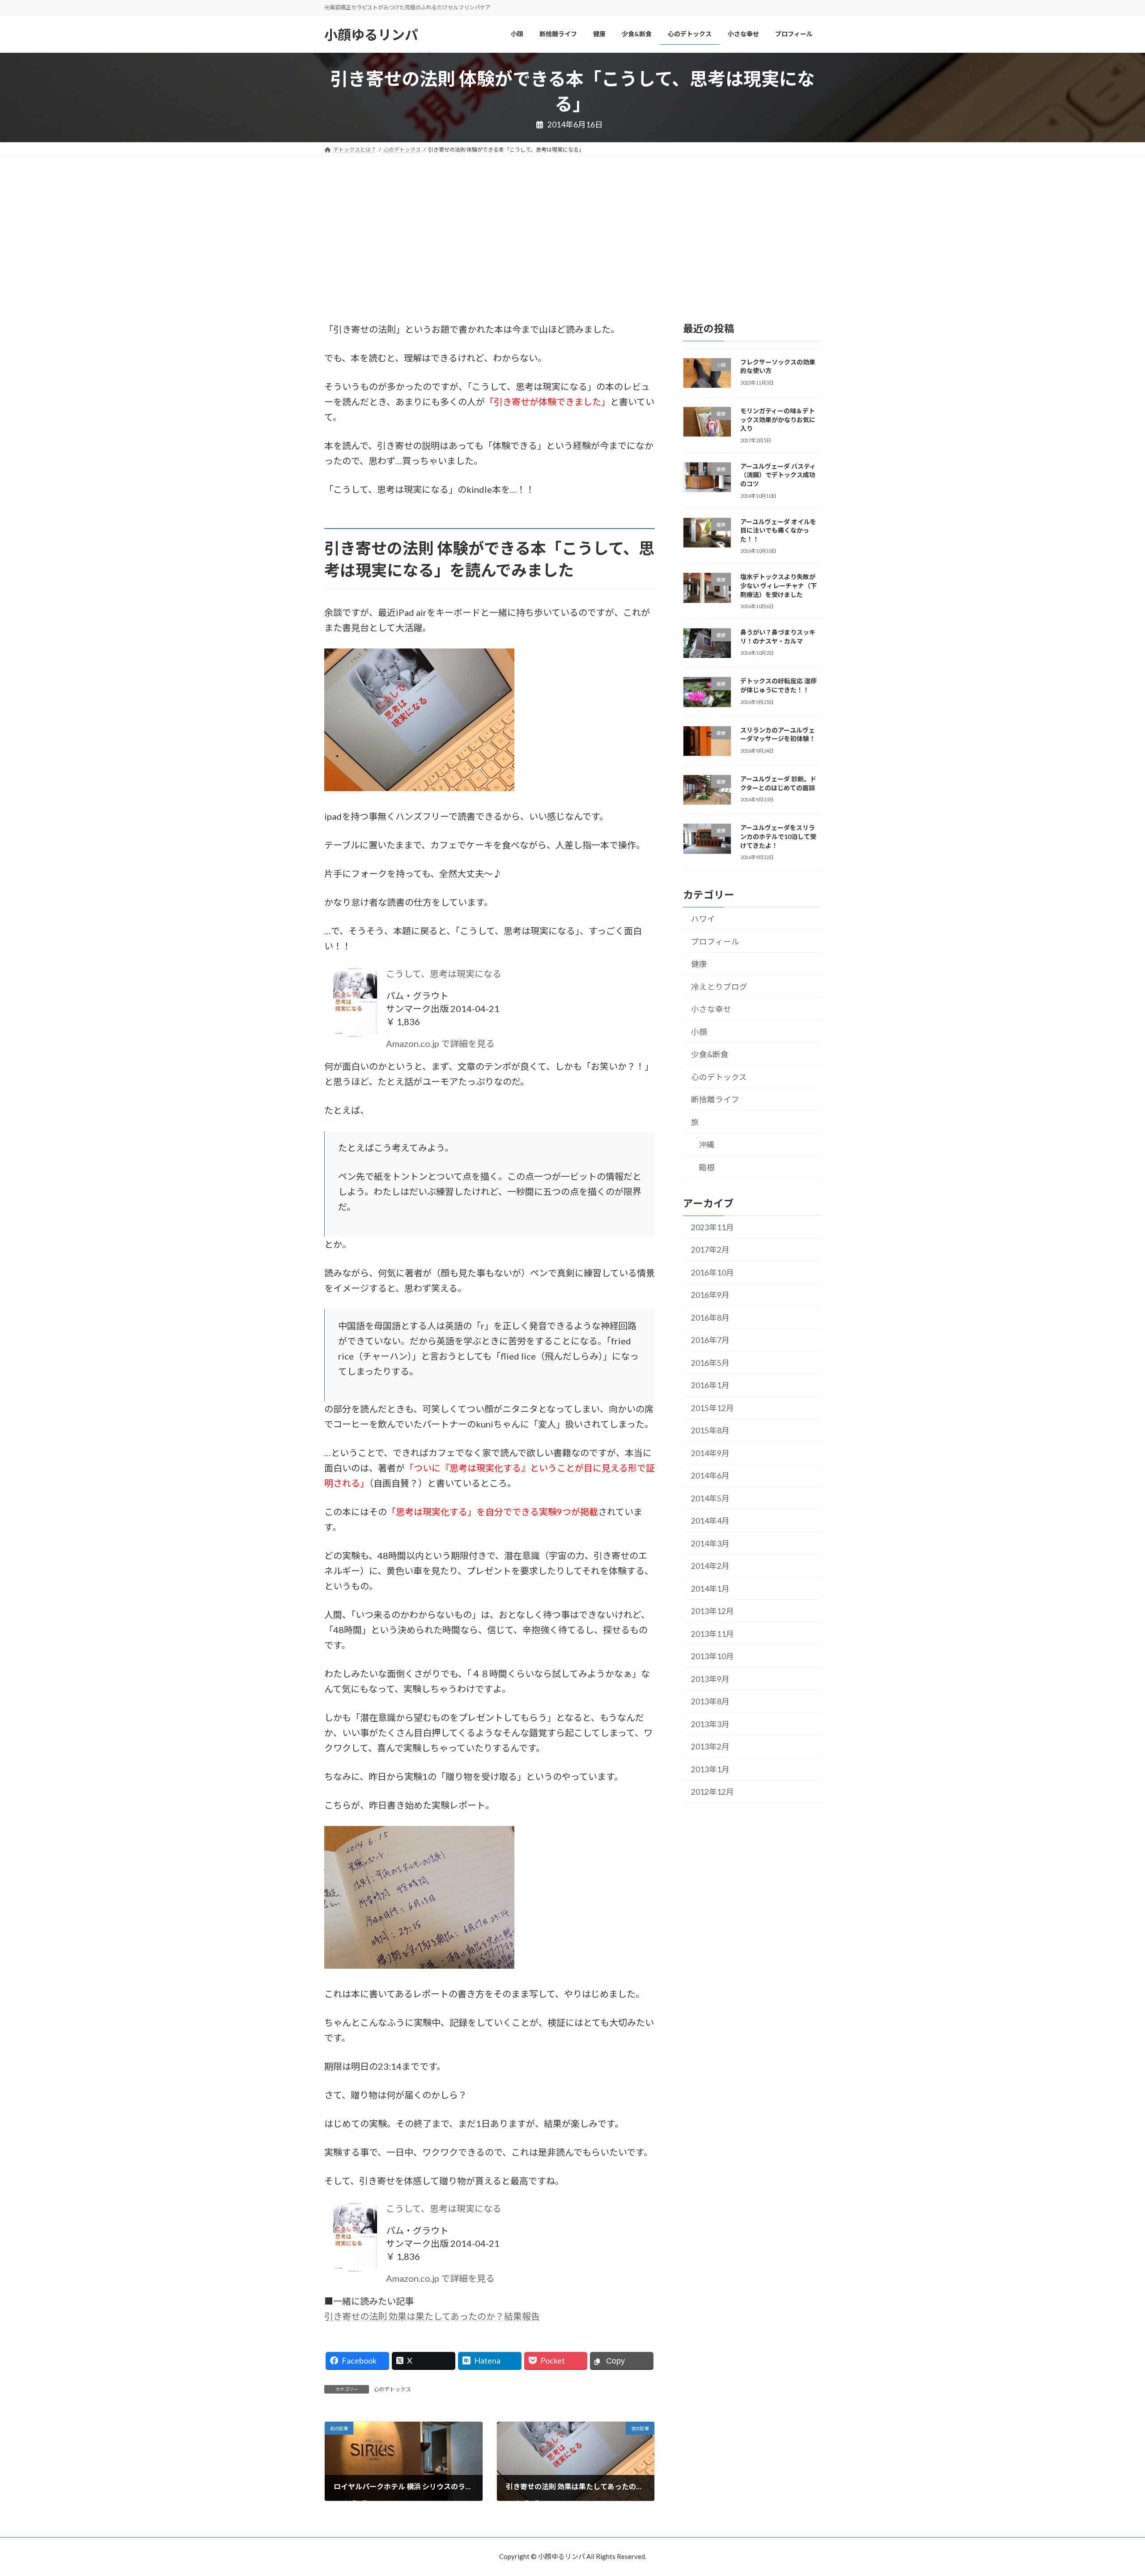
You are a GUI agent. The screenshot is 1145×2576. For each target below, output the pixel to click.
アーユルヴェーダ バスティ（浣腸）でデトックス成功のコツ (778, 475)
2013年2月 (710, 1747)
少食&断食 (710, 1054)
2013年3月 (710, 1724)
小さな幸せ (711, 1009)
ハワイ (703, 919)
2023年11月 (712, 1227)
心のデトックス (392, 2389)
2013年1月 (710, 1769)
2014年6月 (710, 1476)
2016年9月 (710, 1295)
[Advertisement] (572, 223)
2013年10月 (712, 1657)
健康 (699, 964)
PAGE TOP (1111, 2490)
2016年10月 (712, 1273)
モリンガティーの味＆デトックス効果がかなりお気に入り (778, 419)
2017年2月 (710, 1250)
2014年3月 (710, 1544)
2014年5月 (710, 1498)
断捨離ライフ (715, 1099)
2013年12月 (712, 1612)
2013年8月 (710, 1702)
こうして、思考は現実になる (444, 974)
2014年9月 (710, 1453)
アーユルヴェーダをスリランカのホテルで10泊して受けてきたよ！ (778, 837)
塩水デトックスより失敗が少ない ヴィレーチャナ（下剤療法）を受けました (778, 586)
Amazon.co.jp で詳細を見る (440, 1043)
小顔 (699, 1032)
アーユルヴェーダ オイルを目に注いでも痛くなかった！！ (778, 530)
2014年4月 (710, 1521)
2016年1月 (710, 1386)
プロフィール (715, 942)
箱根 (707, 1167)
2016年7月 (710, 1341)
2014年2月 (710, 1566)
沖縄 (707, 1145)
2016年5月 (710, 1363)
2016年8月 (710, 1318)
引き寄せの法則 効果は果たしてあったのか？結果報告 (432, 2316)
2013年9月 (710, 1679)
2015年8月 (710, 1431)
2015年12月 (712, 1408)
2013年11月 (712, 1634)
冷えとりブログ (719, 987)
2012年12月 (712, 1792)
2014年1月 (710, 1589)
